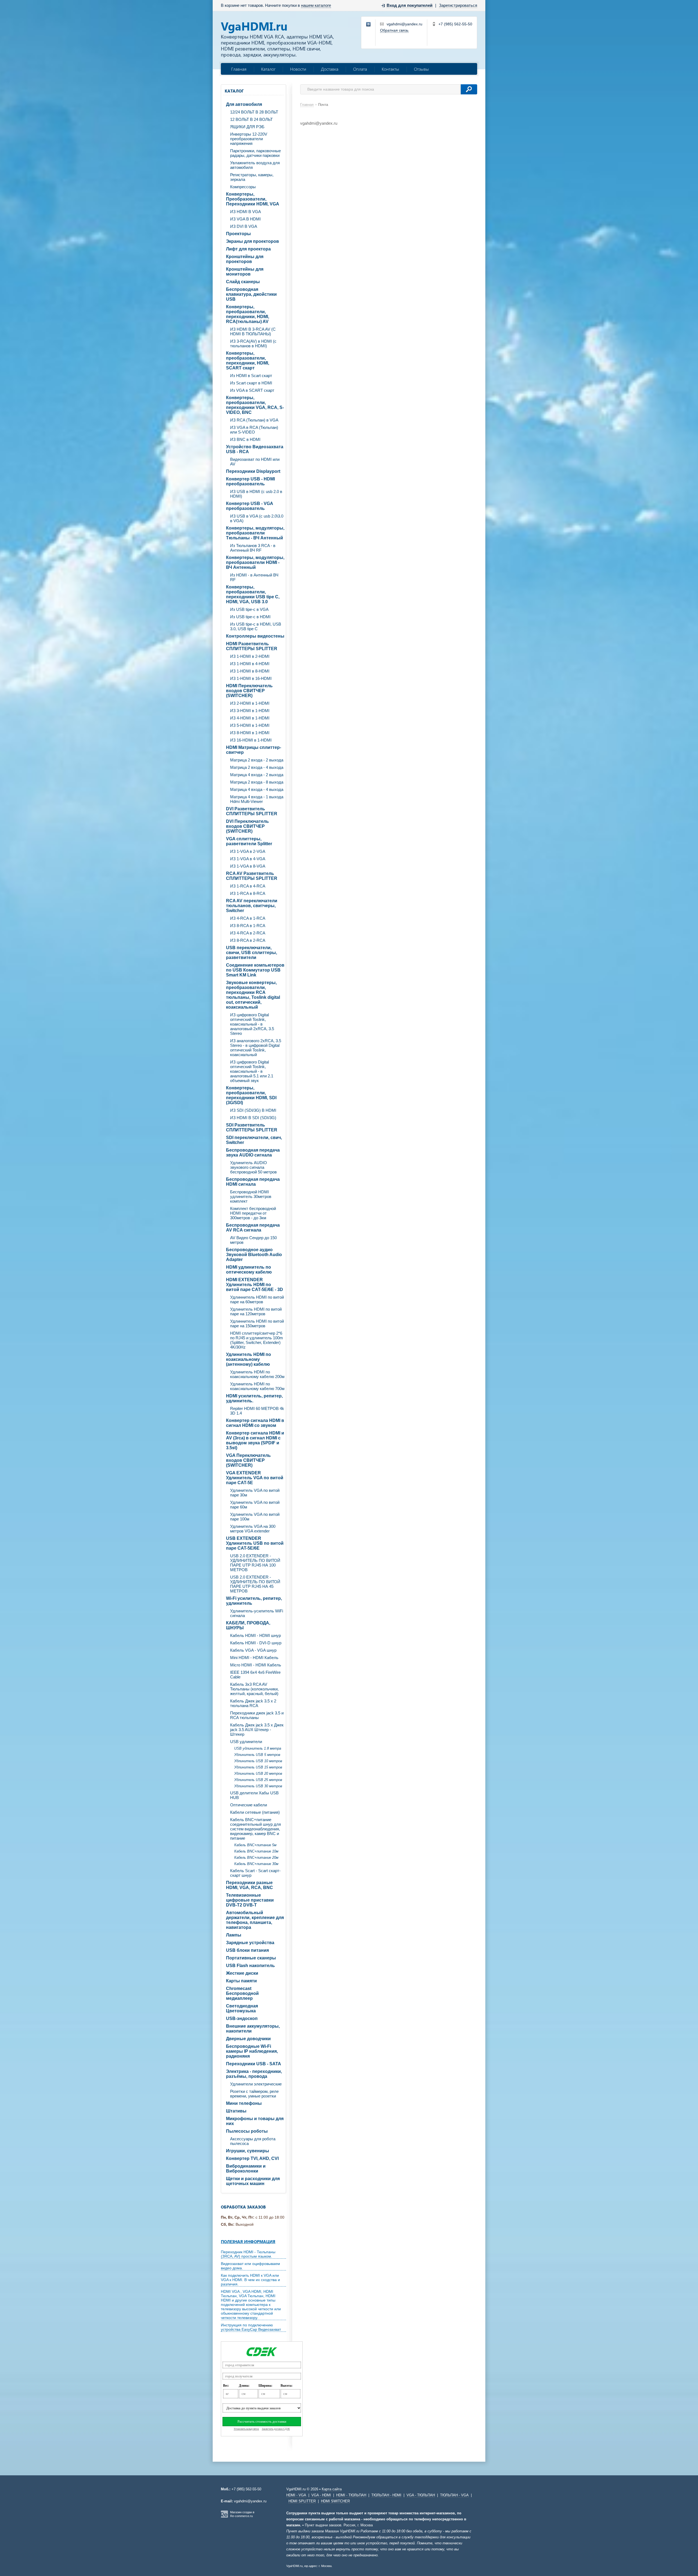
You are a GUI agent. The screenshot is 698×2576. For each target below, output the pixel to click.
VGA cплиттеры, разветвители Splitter (249, 841)
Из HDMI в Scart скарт (251, 376)
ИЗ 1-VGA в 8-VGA (248, 866)
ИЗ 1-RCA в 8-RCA (248, 893)
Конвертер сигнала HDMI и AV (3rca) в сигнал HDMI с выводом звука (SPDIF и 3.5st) (255, 1440)
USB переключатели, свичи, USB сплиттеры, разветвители (252, 953)
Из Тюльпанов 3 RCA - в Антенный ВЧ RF (253, 548)
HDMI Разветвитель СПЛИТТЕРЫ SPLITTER (252, 646)
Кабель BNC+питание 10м (256, 1851)
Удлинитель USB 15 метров (258, 1767)
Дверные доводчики (248, 2039)
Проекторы (238, 234)
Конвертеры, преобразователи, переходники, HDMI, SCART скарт (248, 361)
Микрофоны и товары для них (255, 2121)
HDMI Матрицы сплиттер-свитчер (254, 750)
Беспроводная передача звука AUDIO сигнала (253, 1153)
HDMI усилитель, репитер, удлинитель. (254, 1398)
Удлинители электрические (256, 2084)
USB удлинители (246, 1742)
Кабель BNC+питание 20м (256, 1858)
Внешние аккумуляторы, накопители (253, 2029)
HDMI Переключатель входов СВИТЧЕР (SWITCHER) (249, 691)
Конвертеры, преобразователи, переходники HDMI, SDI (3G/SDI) (251, 1095)
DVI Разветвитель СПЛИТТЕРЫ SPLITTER (252, 811)
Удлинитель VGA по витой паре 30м (255, 1493)
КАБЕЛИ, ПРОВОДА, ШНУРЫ (248, 1625)
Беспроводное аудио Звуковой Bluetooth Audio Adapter (254, 1255)
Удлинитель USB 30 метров (258, 1786)
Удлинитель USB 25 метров (258, 1780)
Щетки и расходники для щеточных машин (253, 2181)
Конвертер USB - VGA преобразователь (250, 506)
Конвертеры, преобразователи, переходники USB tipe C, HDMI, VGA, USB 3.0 (253, 594)
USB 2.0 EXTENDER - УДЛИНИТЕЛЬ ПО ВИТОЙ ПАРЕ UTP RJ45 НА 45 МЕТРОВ (255, 1584)
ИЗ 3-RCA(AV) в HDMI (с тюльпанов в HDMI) (253, 343)
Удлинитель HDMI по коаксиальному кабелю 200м (257, 1374)
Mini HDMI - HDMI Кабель (254, 1658)
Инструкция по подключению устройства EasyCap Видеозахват (251, 2327)
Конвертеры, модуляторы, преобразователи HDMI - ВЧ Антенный (255, 562)
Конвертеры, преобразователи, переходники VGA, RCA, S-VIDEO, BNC (255, 405)
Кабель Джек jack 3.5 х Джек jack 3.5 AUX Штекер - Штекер (257, 1730)
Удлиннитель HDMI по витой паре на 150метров (257, 1323)
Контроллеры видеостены (255, 636)
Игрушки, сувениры (248, 2151)
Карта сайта (332, 2489)
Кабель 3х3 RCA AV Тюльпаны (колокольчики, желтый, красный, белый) (254, 1689)
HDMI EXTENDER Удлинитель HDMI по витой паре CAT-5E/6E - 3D (255, 1285)
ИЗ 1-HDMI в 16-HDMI (251, 678)
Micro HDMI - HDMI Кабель (256, 1665)
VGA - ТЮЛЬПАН (421, 2495)
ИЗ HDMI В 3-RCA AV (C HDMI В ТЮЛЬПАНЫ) (253, 331)
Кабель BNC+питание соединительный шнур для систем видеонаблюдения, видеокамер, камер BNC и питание (255, 1829)
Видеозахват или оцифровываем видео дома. (250, 2266)
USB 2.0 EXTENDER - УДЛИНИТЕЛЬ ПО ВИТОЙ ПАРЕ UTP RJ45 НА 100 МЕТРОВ (255, 1563)
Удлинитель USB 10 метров (258, 1761)
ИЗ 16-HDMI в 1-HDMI (251, 740)
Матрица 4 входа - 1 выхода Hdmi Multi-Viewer (257, 799)
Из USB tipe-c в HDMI (250, 617)
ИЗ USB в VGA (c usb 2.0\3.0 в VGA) (257, 518)
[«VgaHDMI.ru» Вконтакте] (369, 25)
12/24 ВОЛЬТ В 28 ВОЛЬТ (254, 112)
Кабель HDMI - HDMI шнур (255, 1635)
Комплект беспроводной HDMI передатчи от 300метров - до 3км (253, 1213)
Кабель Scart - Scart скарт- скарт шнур (255, 1873)
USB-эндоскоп (242, 2018)
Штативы (236, 2111)
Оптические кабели (249, 1805)
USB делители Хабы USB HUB (254, 1795)
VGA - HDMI (321, 2495)
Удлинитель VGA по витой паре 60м (255, 1505)
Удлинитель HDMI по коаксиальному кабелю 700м (257, 1386)
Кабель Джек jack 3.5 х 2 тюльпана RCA (253, 1703)
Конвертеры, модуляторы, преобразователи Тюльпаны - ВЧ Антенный (255, 533)
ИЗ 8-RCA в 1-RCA (248, 926)
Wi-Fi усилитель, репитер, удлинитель (254, 1601)
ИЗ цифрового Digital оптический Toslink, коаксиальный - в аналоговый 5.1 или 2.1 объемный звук (252, 1071)
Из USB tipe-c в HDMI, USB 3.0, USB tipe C (256, 626)
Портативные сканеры (251, 1958)
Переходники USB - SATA (254, 2064)
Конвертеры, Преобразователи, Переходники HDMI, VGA (253, 199)
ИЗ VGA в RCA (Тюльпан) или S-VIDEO (254, 430)
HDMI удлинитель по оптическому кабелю (249, 1270)
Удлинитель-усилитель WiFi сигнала (257, 1613)
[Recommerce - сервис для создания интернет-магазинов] (224, 2517)
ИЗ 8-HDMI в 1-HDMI (250, 733)
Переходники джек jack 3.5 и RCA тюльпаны (257, 1715)
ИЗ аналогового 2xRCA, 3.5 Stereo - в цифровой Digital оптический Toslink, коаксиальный (256, 1048)
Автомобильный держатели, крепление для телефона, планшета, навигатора (255, 1920)
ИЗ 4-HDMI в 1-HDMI (250, 718)
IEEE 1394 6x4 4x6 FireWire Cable (255, 1675)
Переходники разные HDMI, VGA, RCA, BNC (249, 1885)
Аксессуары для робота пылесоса (253, 2141)
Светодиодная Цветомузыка (242, 2008)
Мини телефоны (244, 2103)
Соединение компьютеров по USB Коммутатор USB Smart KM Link (255, 970)
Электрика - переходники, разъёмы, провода (254, 2074)
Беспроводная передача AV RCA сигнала (253, 1228)
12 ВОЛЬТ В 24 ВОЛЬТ (251, 119)
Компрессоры (243, 187)
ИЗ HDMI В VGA (246, 212)
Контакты (390, 69)
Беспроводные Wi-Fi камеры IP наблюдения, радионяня (252, 2051)
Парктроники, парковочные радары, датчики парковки (255, 153)
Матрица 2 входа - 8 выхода (257, 782)
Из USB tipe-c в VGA (249, 609)
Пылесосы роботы (247, 2131)
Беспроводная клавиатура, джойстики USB (251, 294)
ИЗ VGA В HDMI (245, 219)
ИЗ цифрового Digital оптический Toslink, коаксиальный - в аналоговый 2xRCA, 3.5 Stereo (252, 1024)
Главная (239, 69)
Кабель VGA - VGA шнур (253, 1650)
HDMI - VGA (296, 2495)
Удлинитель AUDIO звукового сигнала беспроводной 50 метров (253, 1167)
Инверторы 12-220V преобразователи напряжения (249, 139)
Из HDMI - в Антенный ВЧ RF (254, 577)
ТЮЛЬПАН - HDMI (386, 2495)
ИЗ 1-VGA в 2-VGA (248, 851)
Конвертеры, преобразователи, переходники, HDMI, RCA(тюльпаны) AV (248, 314)
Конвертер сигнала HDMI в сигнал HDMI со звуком (255, 1423)
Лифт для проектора (248, 249)
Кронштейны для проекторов (245, 259)
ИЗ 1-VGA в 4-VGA (248, 859)
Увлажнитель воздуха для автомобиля (255, 165)
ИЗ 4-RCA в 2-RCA (248, 933)
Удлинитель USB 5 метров (257, 1755)
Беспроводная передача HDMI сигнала (253, 1182)
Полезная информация (248, 2242)
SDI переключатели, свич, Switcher (254, 1140)
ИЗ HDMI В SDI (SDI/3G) (253, 1118)
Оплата (360, 69)
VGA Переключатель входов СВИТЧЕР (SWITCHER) (248, 1460)
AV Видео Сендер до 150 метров (253, 1240)
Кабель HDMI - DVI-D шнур (256, 1643)
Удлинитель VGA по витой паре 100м (255, 1517)
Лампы (234, 1935)
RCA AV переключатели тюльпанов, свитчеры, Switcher (252, 906)
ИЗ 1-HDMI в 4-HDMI (250, 664)
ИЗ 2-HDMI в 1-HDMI (250, 703)
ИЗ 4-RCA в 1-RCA (248, 918)
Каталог (268, 69)
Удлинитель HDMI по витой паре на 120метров (256, 1311)
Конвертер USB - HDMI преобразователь (250, 481)
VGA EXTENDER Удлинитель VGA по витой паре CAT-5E (255, 1478)
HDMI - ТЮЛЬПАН (351, 2495)
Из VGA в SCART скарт (252, 390)
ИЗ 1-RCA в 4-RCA (248, 886)
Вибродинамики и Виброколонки (246, 2169)
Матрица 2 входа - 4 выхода (257, 767)
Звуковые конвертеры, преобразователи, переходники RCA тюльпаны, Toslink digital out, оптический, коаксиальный (253, 995)
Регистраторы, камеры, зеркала (252, 177)
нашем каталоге (316, 5)
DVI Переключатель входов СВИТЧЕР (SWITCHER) (247, 826)
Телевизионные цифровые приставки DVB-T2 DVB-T (250, 1900)
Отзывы (421, 69)
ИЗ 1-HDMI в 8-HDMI (250, 671)
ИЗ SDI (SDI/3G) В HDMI (253, 1110)
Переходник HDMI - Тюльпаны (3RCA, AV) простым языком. (248, 2254)
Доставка (330, 69)
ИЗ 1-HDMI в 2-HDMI (250, 656)
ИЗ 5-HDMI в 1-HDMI (250, 725)
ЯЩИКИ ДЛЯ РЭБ (247, 127)
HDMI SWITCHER (335, 2501)
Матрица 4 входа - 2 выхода (257, 775)
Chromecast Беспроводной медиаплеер (242, 1993)
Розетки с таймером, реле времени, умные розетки (254, 2094)
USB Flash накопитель (250, 1966)
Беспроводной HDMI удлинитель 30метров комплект (251, 1196)
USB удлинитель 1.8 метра (258, 1748)
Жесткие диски (242, 1973)
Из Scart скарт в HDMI (251, 383)
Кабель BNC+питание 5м (255, 1845)
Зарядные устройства (250, 1943)
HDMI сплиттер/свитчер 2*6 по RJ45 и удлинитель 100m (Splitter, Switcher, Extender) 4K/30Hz (257, 1340)
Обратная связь (394, 30)
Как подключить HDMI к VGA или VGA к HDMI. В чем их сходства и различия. (250, 2280)
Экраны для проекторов (252, 241)
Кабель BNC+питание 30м (256, 1864)
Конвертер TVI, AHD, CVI (252, 2158)
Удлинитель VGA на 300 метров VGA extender (253, 1529)
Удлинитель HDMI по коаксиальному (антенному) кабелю (249, 1359)
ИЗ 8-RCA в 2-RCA (248, 940)
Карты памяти (241, 1981)
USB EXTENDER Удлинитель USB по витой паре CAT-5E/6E (255, 1543)
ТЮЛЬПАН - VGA (454, 2495)
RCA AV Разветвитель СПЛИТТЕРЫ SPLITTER (252, 876)
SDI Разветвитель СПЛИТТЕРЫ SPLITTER (252, 1127)
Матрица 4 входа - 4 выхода (257, 789)
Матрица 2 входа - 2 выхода (257, 760)
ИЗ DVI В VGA (244, 226)
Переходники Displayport (253, 471)
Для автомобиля (244, 104)
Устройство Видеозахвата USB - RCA (255, 449)
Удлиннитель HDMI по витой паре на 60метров (257, 1299)
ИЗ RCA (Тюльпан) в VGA (254, 420)
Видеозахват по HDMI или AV (255, 462)
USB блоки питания (247, 1950)
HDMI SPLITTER (302, 2501)
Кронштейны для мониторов (245, 272)
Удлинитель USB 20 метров (258, 1773)
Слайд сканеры (243, 282)
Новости (298, 69)
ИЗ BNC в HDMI (245, 439)
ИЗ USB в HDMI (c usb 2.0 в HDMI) (256, 494)
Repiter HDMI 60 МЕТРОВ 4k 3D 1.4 (257, 1411)
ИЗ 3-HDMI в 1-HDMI (250, 711)
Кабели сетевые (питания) (255, 1812)
